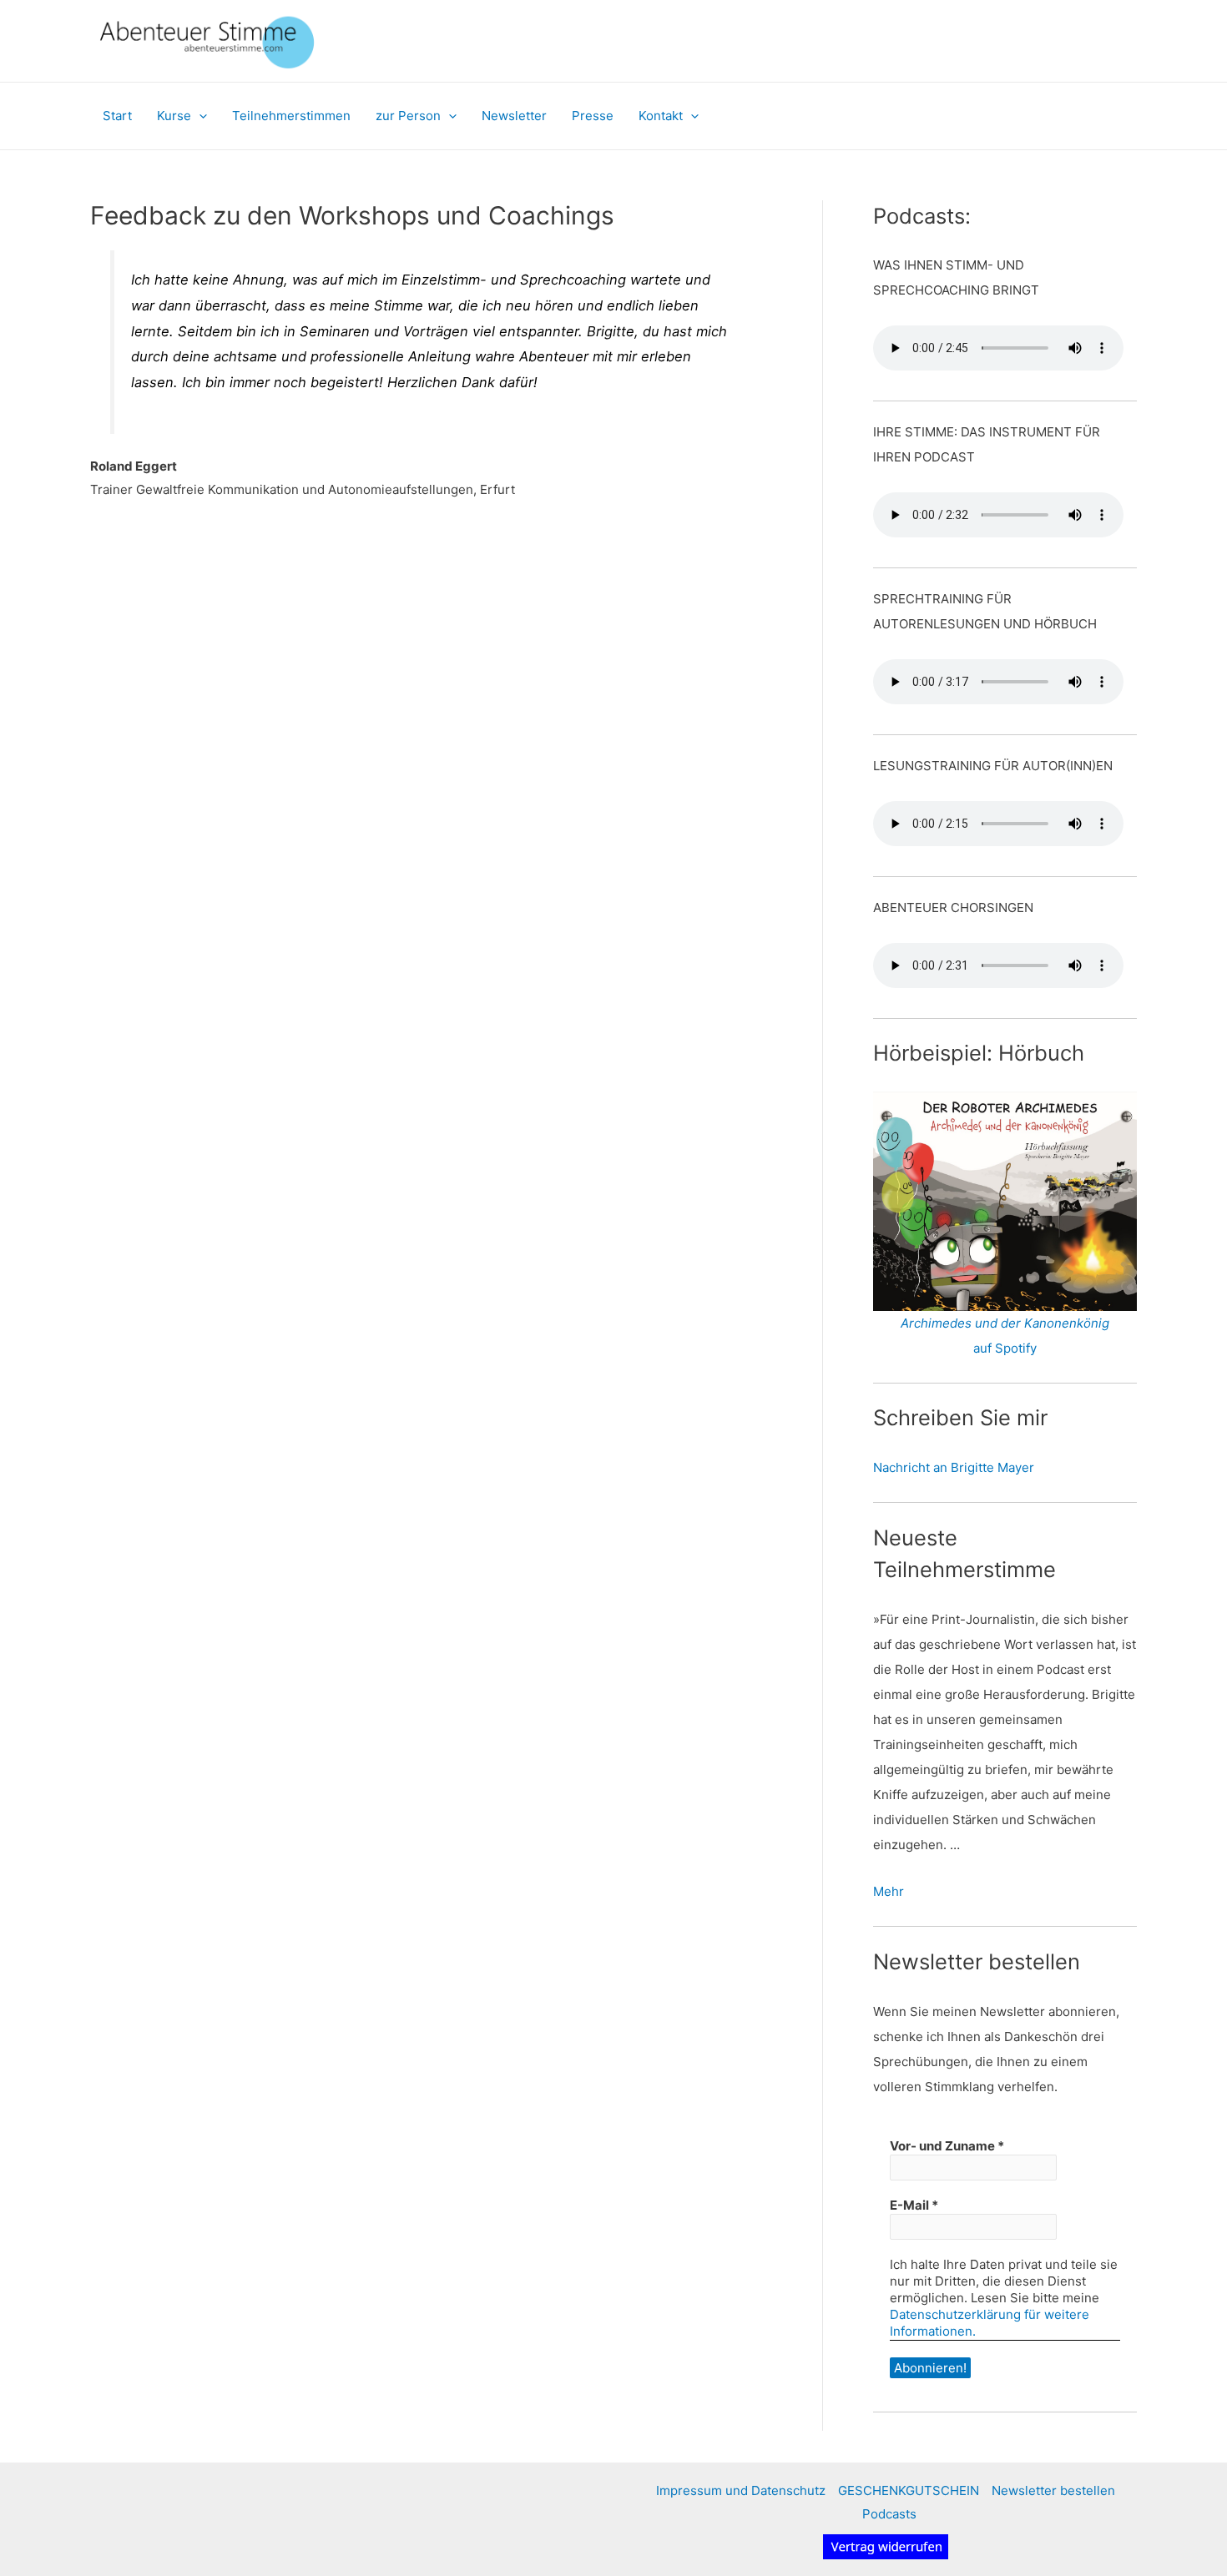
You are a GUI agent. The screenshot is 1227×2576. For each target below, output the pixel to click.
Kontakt (661, 116)
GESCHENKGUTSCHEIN (909, 2490)
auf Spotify (1005, 1348)
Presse (593, 116)
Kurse (174, 116)
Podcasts (889, 2514)
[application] (199, 116)
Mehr (889, 1891)
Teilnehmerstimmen (291, 116)
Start (117, 116)
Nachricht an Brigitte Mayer (954, 1467)
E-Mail (914, 2205)
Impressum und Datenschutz (741, 2490)
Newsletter (514, 116)
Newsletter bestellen (1053, 2490)
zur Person (408, 116)
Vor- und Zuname (947, 2146)
